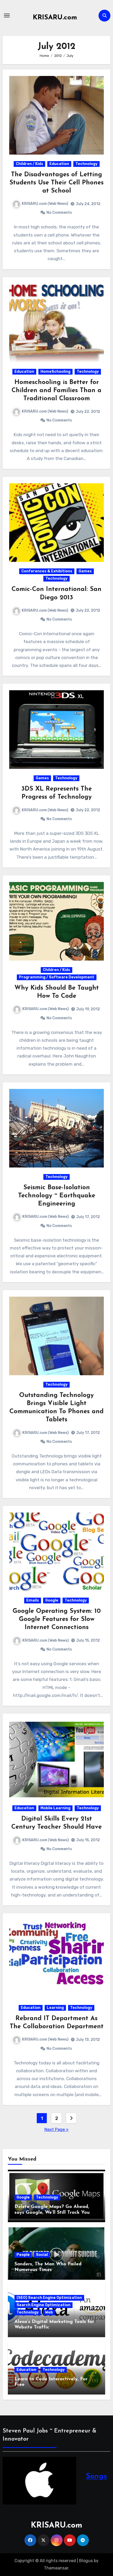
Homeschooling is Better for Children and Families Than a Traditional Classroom (56, 391)
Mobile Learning (55, 1808)
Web (49, 2312)
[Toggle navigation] (7, 15)
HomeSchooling (55, 372)
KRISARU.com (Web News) (45, 204)
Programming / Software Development (57, 977)
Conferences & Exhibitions (47, 571)
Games (85, 571)
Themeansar (56, 2568)
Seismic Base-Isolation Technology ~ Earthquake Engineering (57, 1196)
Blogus (86, 2561)
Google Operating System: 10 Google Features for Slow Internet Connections (57, 1619)
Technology (86, 164)
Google (52, 1600)
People (23, 2255)
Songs (96, 2476)
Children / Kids (29, 164)
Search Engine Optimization (43, 2305)
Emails (33, 1600)
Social (42, 2255)
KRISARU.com (55, 18)
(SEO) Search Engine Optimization (49, 2298)
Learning (55, 2008)
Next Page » (56, 2130)
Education (59, 164)
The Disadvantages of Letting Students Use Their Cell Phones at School (56, 183)
